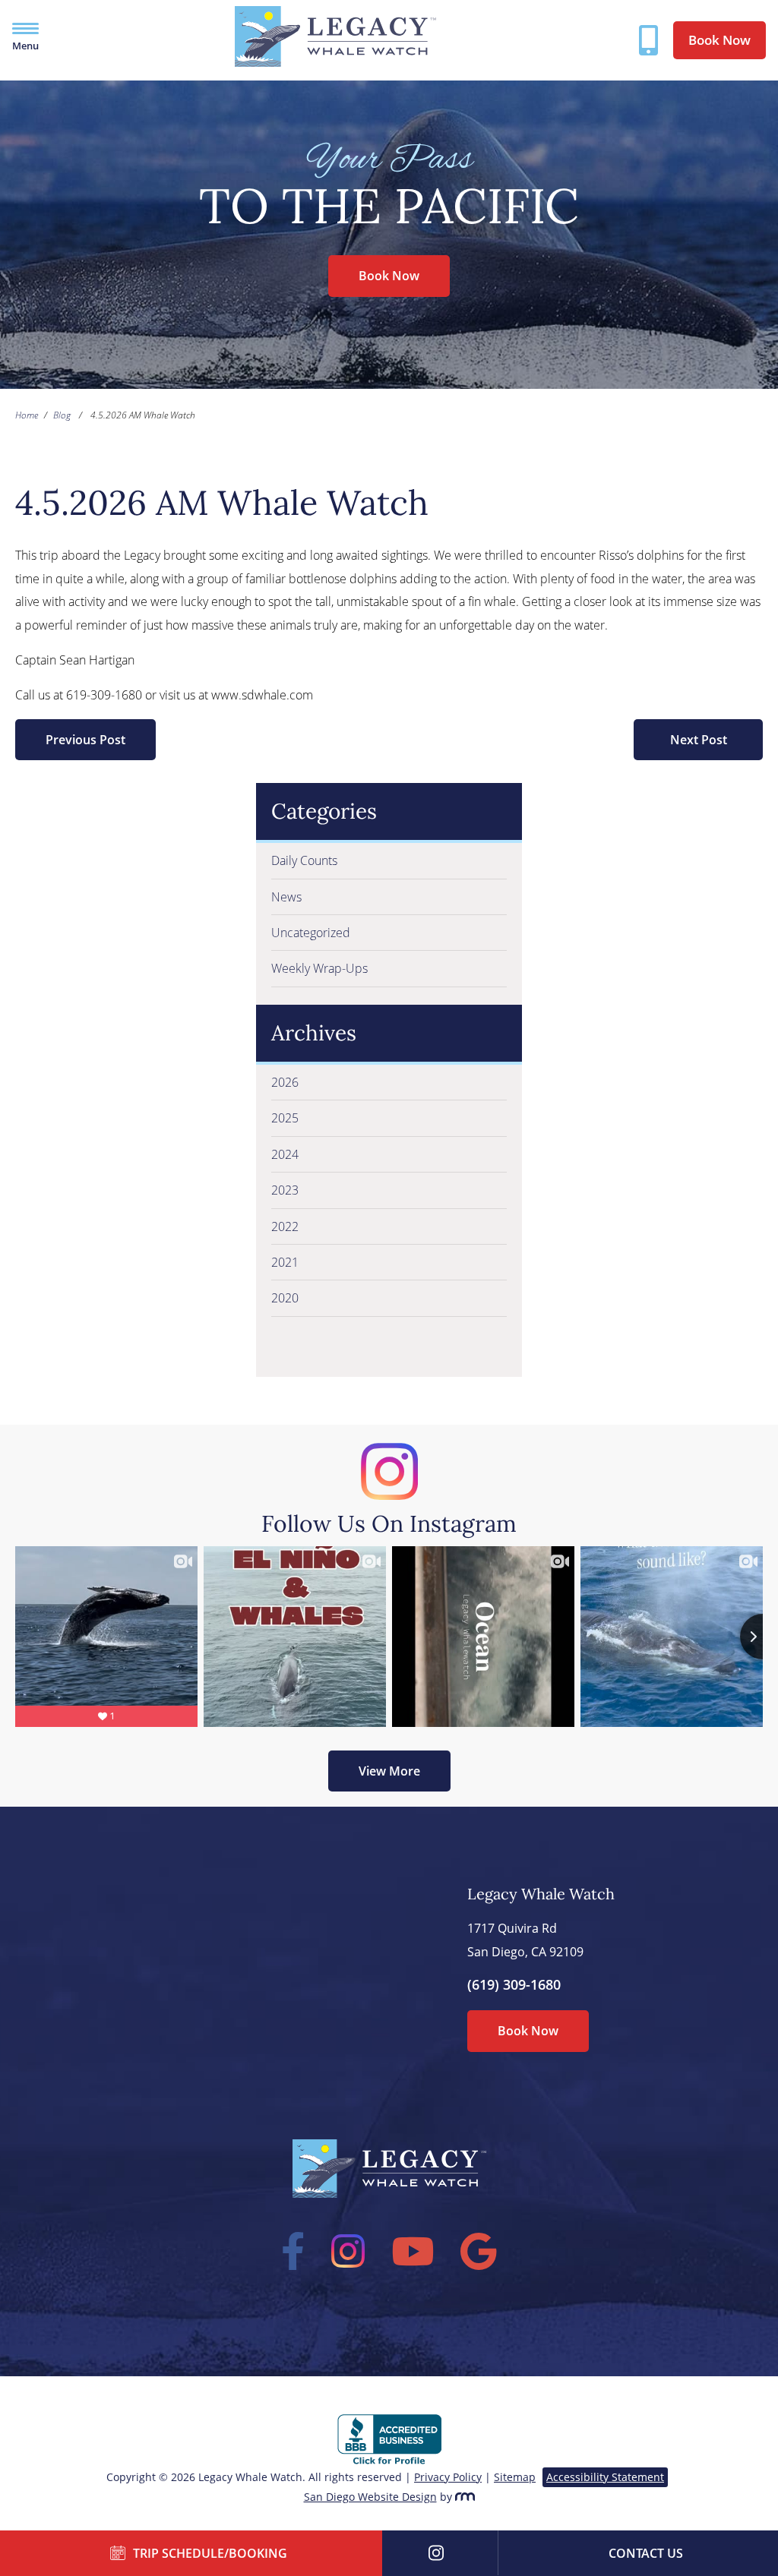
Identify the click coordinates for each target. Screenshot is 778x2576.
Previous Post (85, 740)
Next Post (699, 740)
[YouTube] (413, 2251)
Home (27, 415)
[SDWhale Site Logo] (335, 62)
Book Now (719, 40)
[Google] (479, 2251)
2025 (285, 1118)
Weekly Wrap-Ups (319, 968)
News (286, 897)
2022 (285, 1226)
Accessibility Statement (605, 2477)
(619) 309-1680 (514, 1984)
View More (389, 1771)
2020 (285, 1298)
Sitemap (515, 2477)
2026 (285, 1082)
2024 (285, 1154)
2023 (285, 1190)
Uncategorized (311, 933)
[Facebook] (293, 2251)
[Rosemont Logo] (465, 2497)
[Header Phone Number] (648, 40)
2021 (285, 1262)
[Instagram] (348, 2251)
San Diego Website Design (370, 2497)
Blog (62, 415)
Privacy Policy (448, 2477)
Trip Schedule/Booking (210, 2553)
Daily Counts (304, 860)
